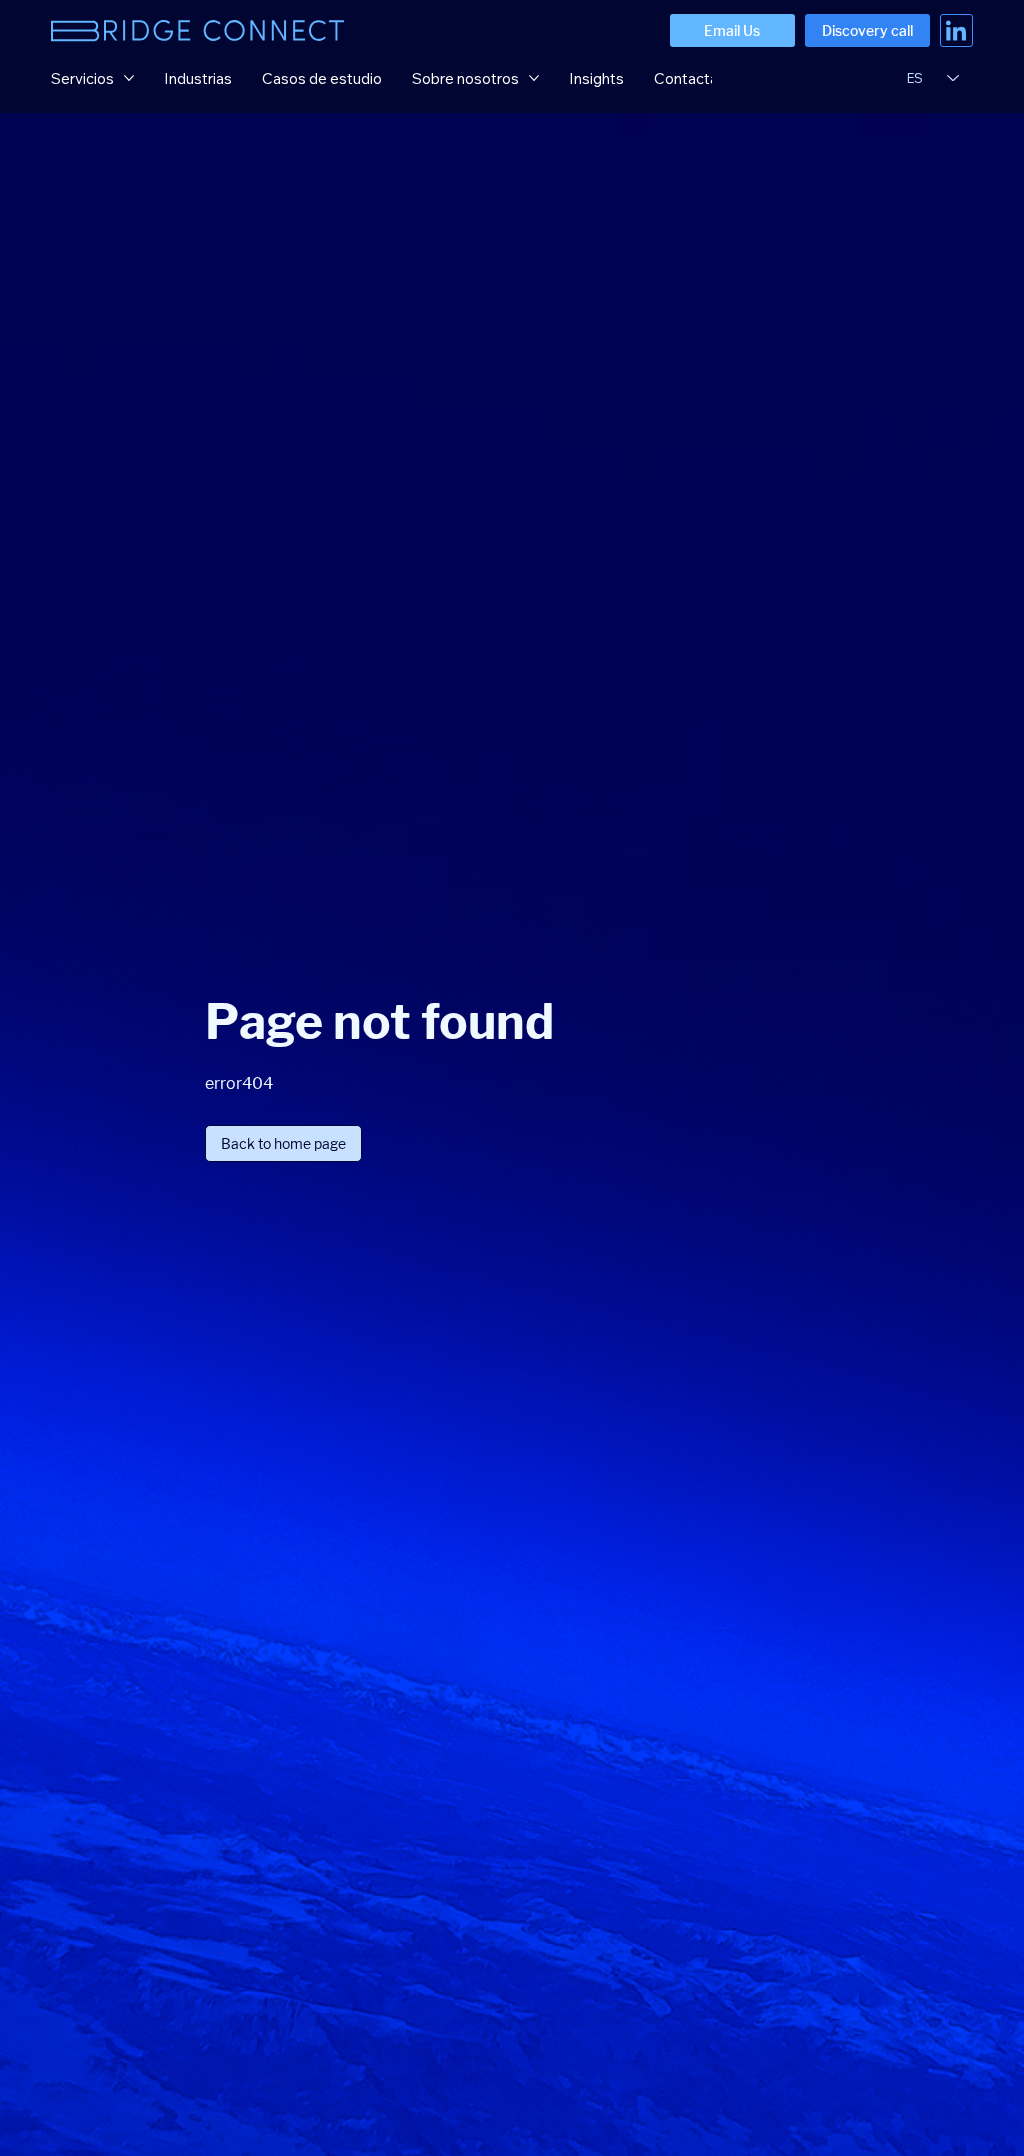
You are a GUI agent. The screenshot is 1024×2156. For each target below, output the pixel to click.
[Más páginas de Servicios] (129, 78)
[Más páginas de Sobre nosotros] (534, 78)
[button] (283, 1144)
